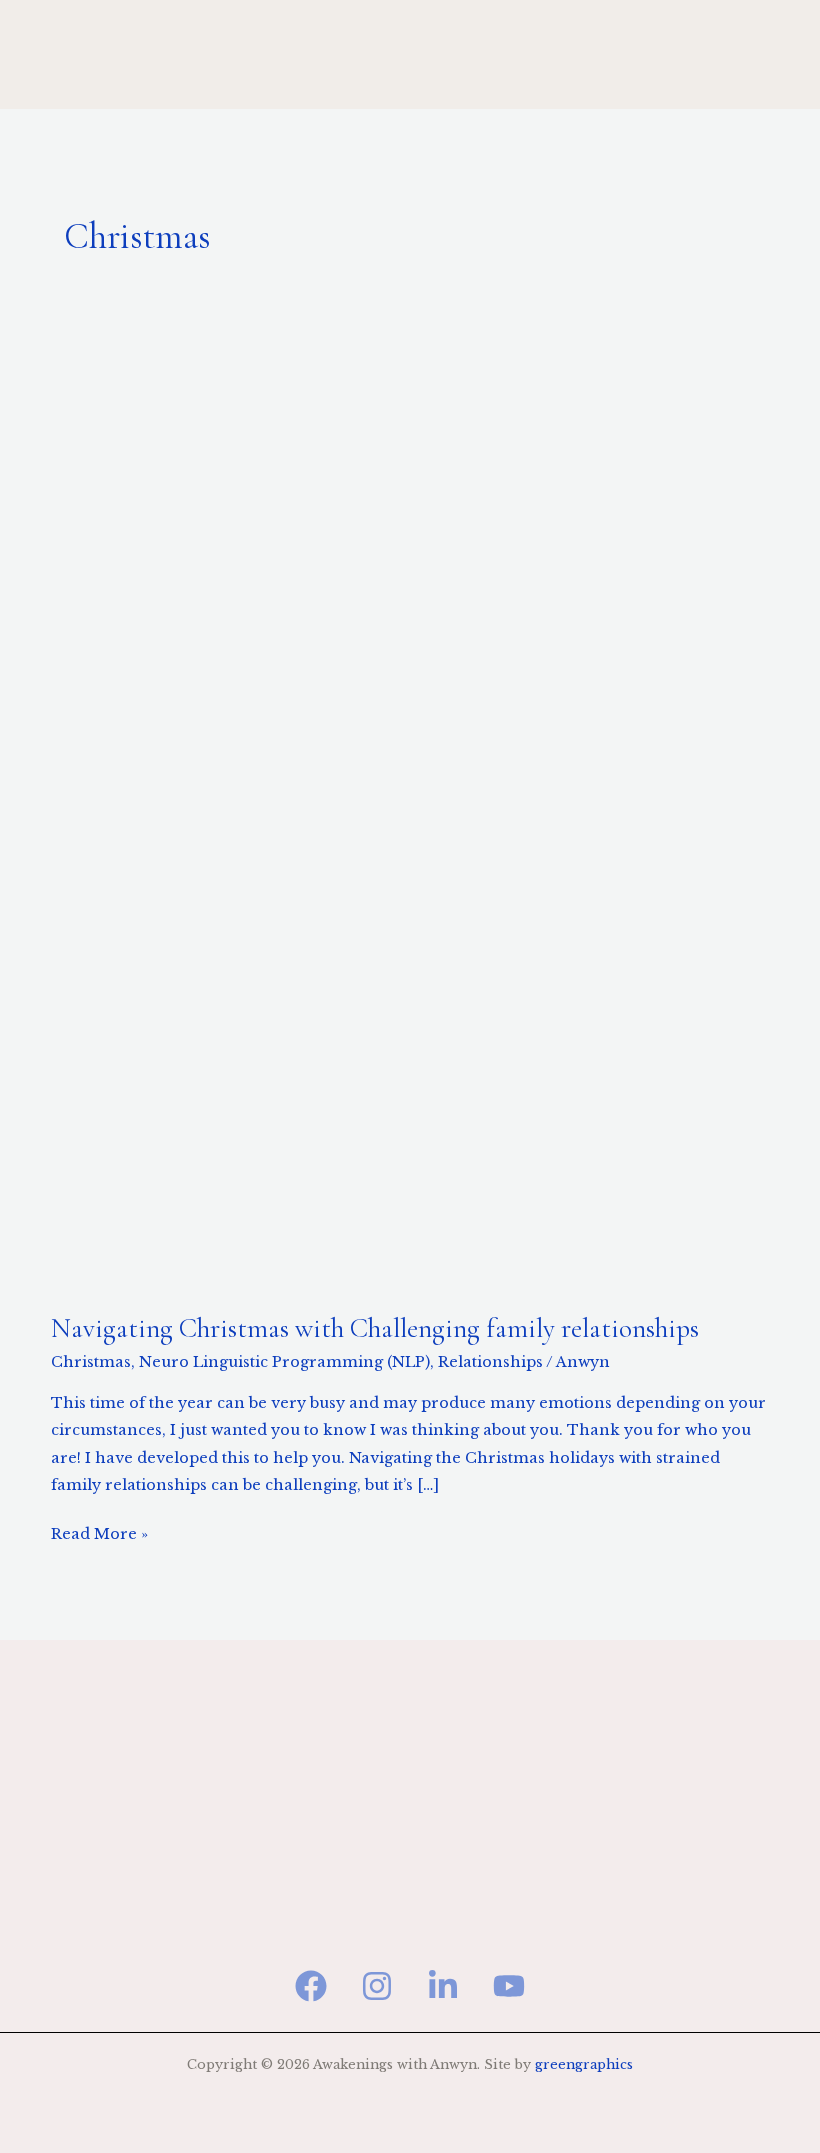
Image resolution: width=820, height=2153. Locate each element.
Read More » (99, 1532)
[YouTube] (509, 1986)
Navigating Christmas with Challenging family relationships (375, 1328)
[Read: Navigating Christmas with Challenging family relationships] (410, 809)
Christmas (91, 1362)
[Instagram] (377, 1986)
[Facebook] (311, 1986)
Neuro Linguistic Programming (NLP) (284, 1362)
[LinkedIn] (443, 1986)
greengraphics (584, 2064)
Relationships (490, 1362)
